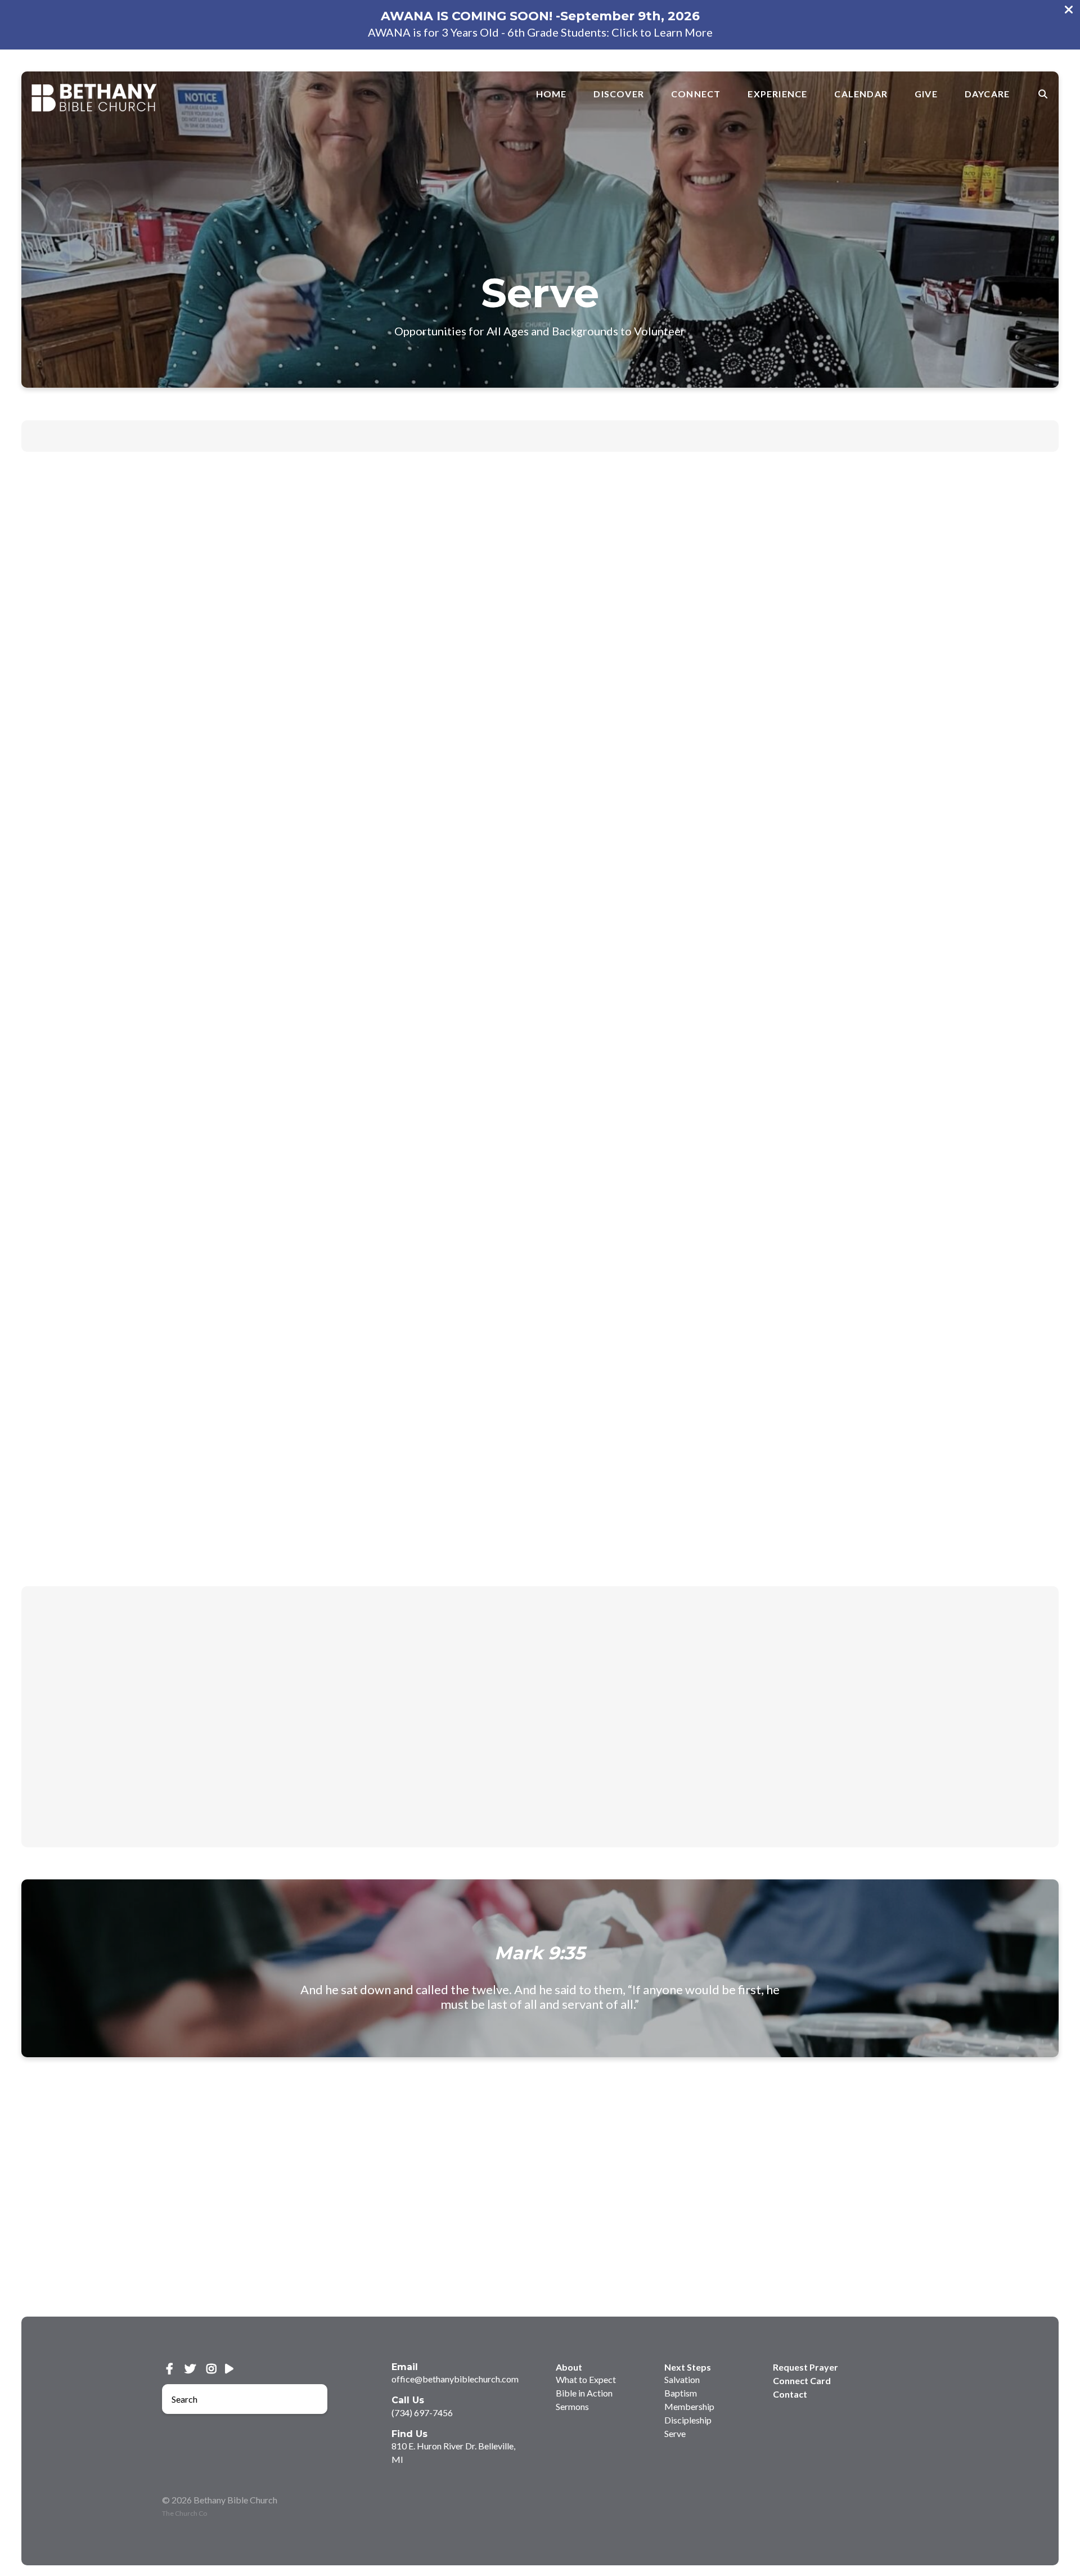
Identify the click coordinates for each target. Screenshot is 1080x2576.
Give (926, 94)
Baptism (486, 436)
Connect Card (802, 2380)
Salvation (440, 436)
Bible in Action (584, 2393)
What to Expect (586, 2379)
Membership (540, 436)
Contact (790, 2394)
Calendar (861, 94)
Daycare (987, 94)
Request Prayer (805, 2367)
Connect (696, 94)
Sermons (572, 2406)
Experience (777, 94)
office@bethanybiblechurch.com (455, 2379)
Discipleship (601, 436)
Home (552, 94)
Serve (647, 436)
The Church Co (184, 2513)
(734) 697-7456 (422, 2413)
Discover (619, 94)
